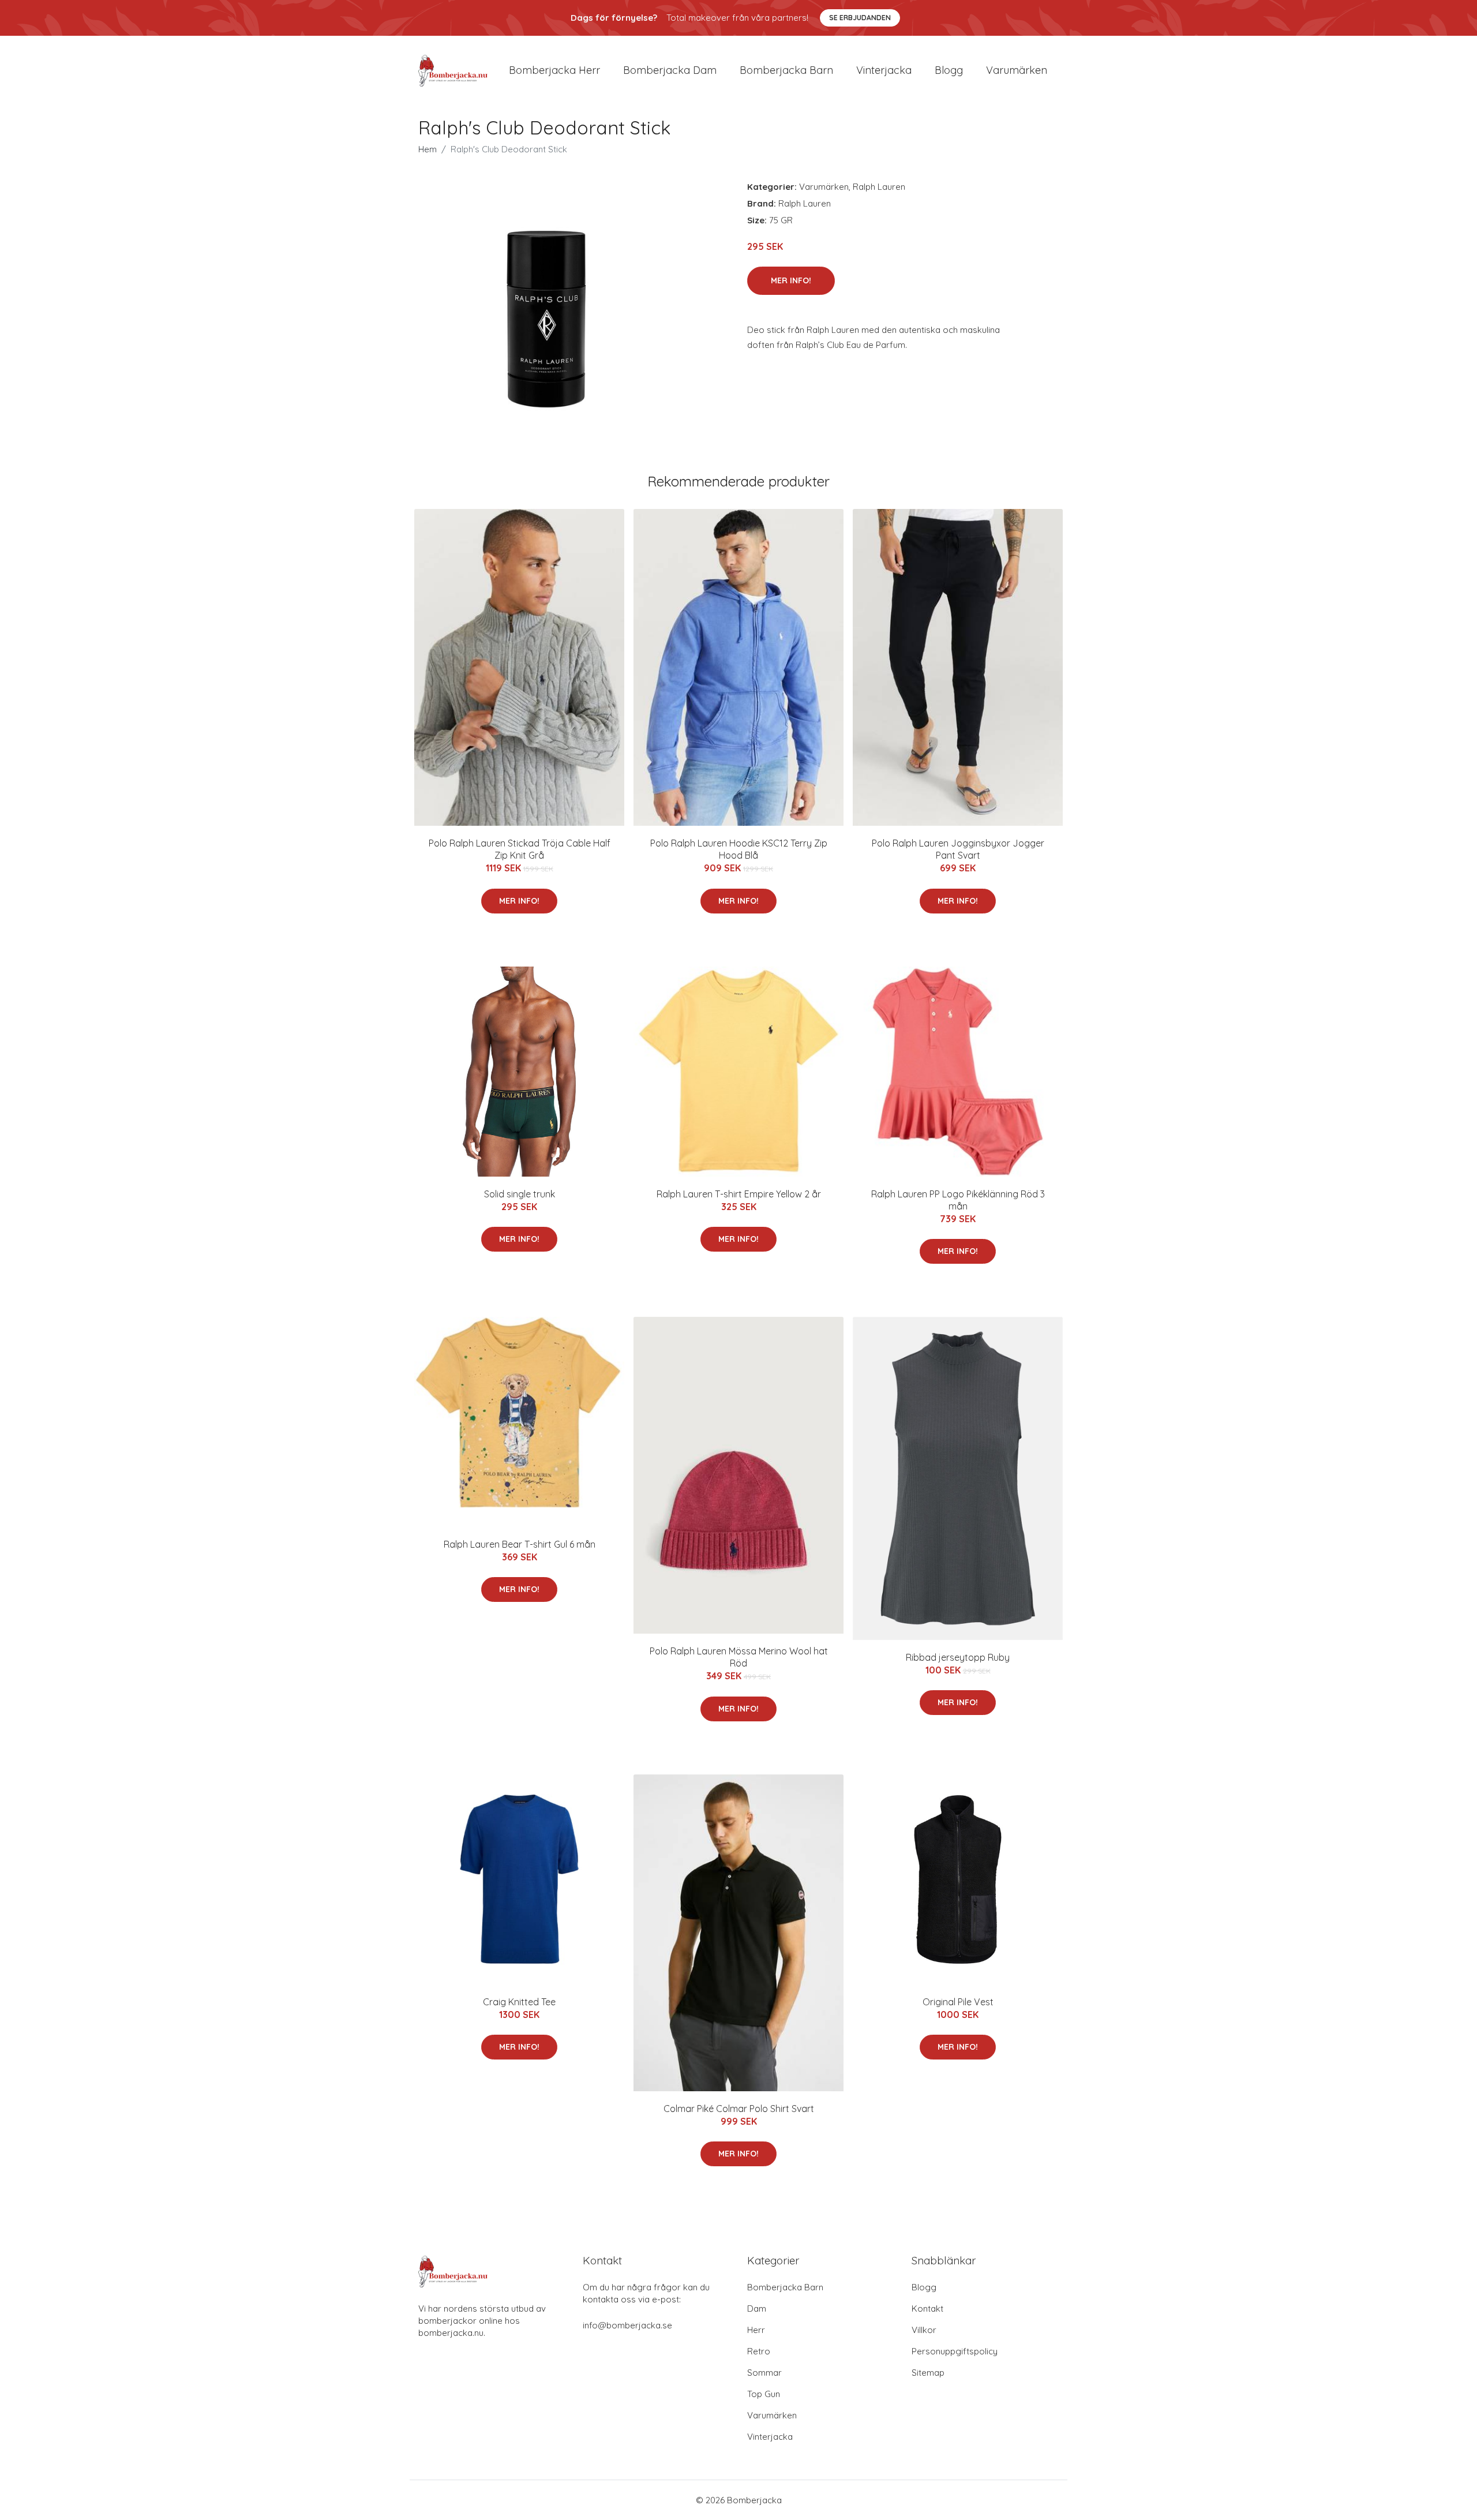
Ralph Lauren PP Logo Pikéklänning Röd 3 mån (958, 1200)
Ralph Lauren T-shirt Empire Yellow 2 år (739, 1194)
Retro (759, 2351)
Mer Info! (791, 280)
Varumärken (1017, 70)
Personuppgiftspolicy (955, 2351)
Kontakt (927, 2309)
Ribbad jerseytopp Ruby (958, 1657)
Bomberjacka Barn (785, 2287)
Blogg (949, 70)
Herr (756, 2330)
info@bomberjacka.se (627, 2325)
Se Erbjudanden (860, 18)
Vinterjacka (884, 70)
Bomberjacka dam (670, 70)
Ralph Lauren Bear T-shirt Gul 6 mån (520, 1544)
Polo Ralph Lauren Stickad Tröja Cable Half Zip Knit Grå (520, 849)
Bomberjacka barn (786, 70)
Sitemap (928, 2373)
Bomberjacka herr (554, 70)
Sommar (764, 2373)
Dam (757, 2309)
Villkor (924, 2330)
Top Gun (764, 2394)
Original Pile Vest (958, 2002)
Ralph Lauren (879, 187)
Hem (428, 149)
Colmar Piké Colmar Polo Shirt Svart (739, 2109)
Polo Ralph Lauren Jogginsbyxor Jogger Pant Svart (958, 849)
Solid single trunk (520, 1194)
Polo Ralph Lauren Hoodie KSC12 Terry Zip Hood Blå (739, 849)
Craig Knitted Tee (519, 2002)
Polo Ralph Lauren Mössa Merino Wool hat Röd (739, 1657)
